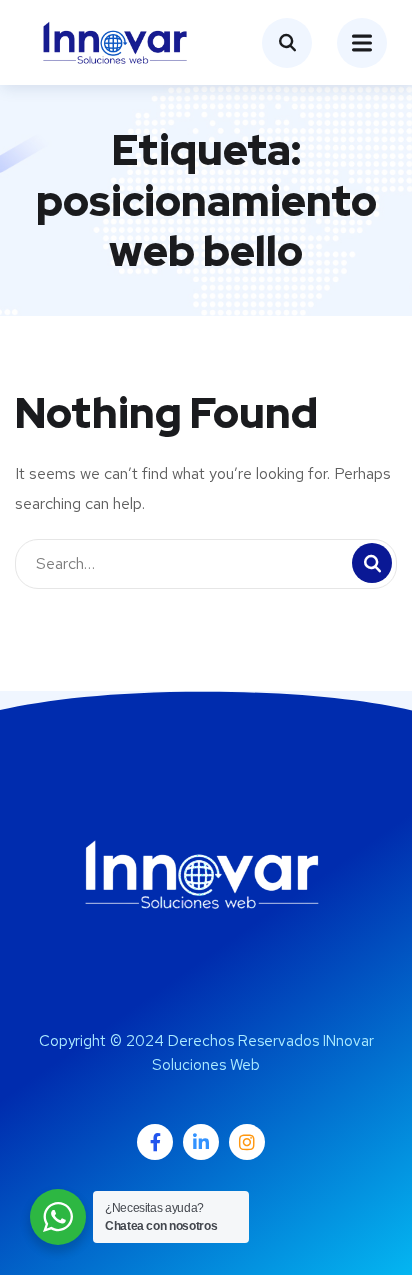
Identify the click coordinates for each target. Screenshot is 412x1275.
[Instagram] (247, 1142)
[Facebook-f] (155, 1142)
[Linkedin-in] (201, 1142)
